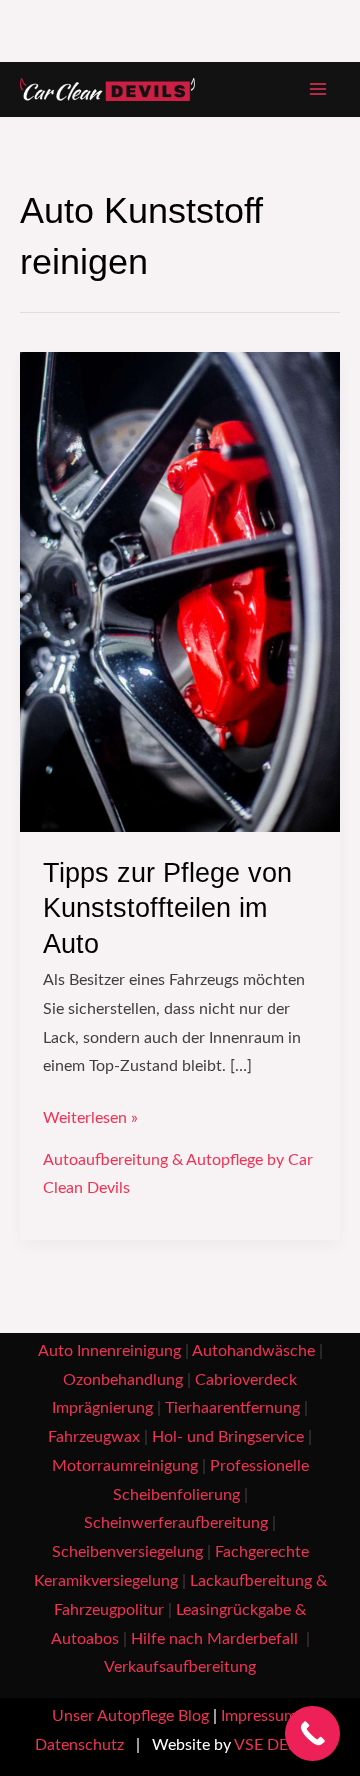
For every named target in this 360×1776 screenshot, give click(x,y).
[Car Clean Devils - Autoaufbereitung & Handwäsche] (107, 90)
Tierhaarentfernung (232, 1408)
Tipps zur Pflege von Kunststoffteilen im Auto (167, 908)
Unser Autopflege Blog (130, 1716)
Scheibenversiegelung (127, 1552)
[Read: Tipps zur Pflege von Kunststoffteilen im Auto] (180, 591)
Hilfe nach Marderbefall (216, 1639)
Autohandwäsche (253, 1351)
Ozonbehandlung (123, 1380)
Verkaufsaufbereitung (180, 1667)
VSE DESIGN (279, 1745)
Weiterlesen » (90, 1115)
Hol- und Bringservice (228, 1437)
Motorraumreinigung (125, 1466)
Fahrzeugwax (94, 1437)
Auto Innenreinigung (109, 1351)
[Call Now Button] (312, 1733)
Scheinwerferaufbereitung (176, 1523)
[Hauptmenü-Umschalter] (318, 89)
